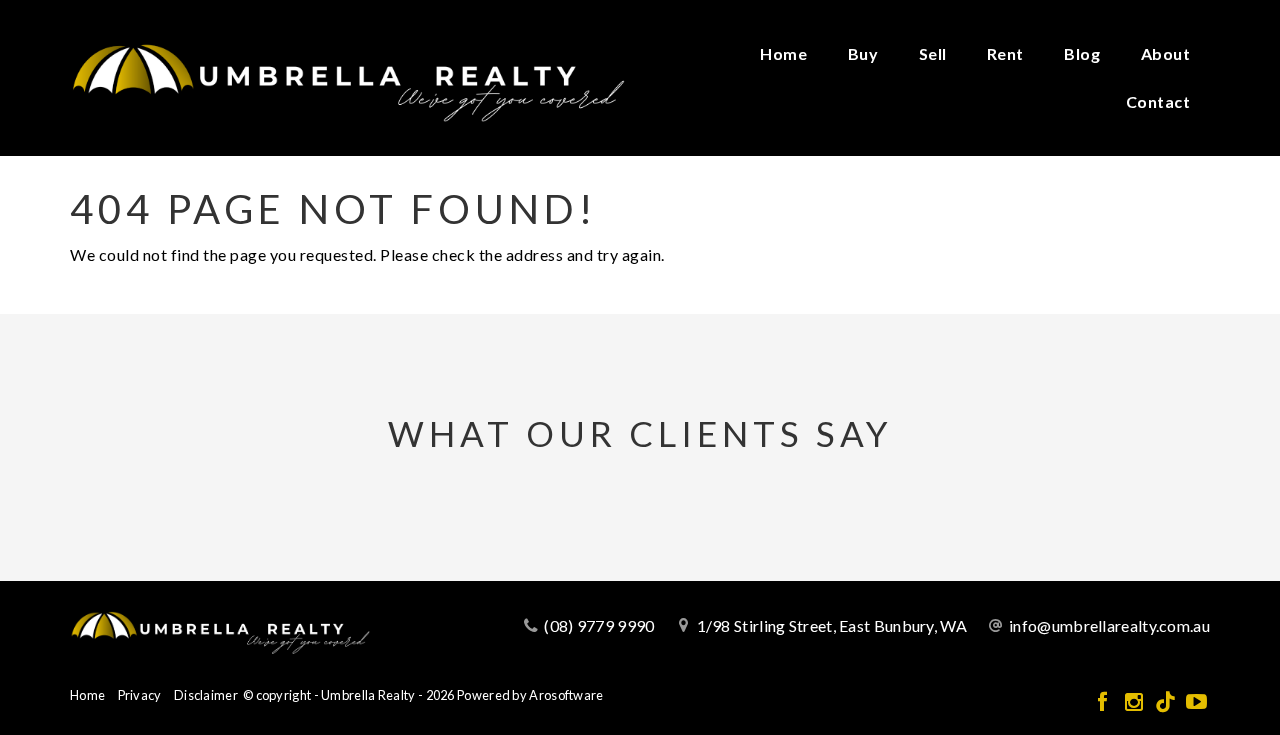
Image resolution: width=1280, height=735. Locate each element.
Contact (1158, 101)
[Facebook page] (1104, 702)
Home (783, 53)
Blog (1082, 53)
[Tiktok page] (1167, 702)
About (1166, 53)
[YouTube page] (1196, 702)
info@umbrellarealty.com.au (1109, 625)
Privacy (140, 695)
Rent (1005, 53)
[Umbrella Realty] (347, 75)
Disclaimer (206, 695)
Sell (933, 53)
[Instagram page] (1135, 702)
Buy (863, 53)
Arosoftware (566, 695)
